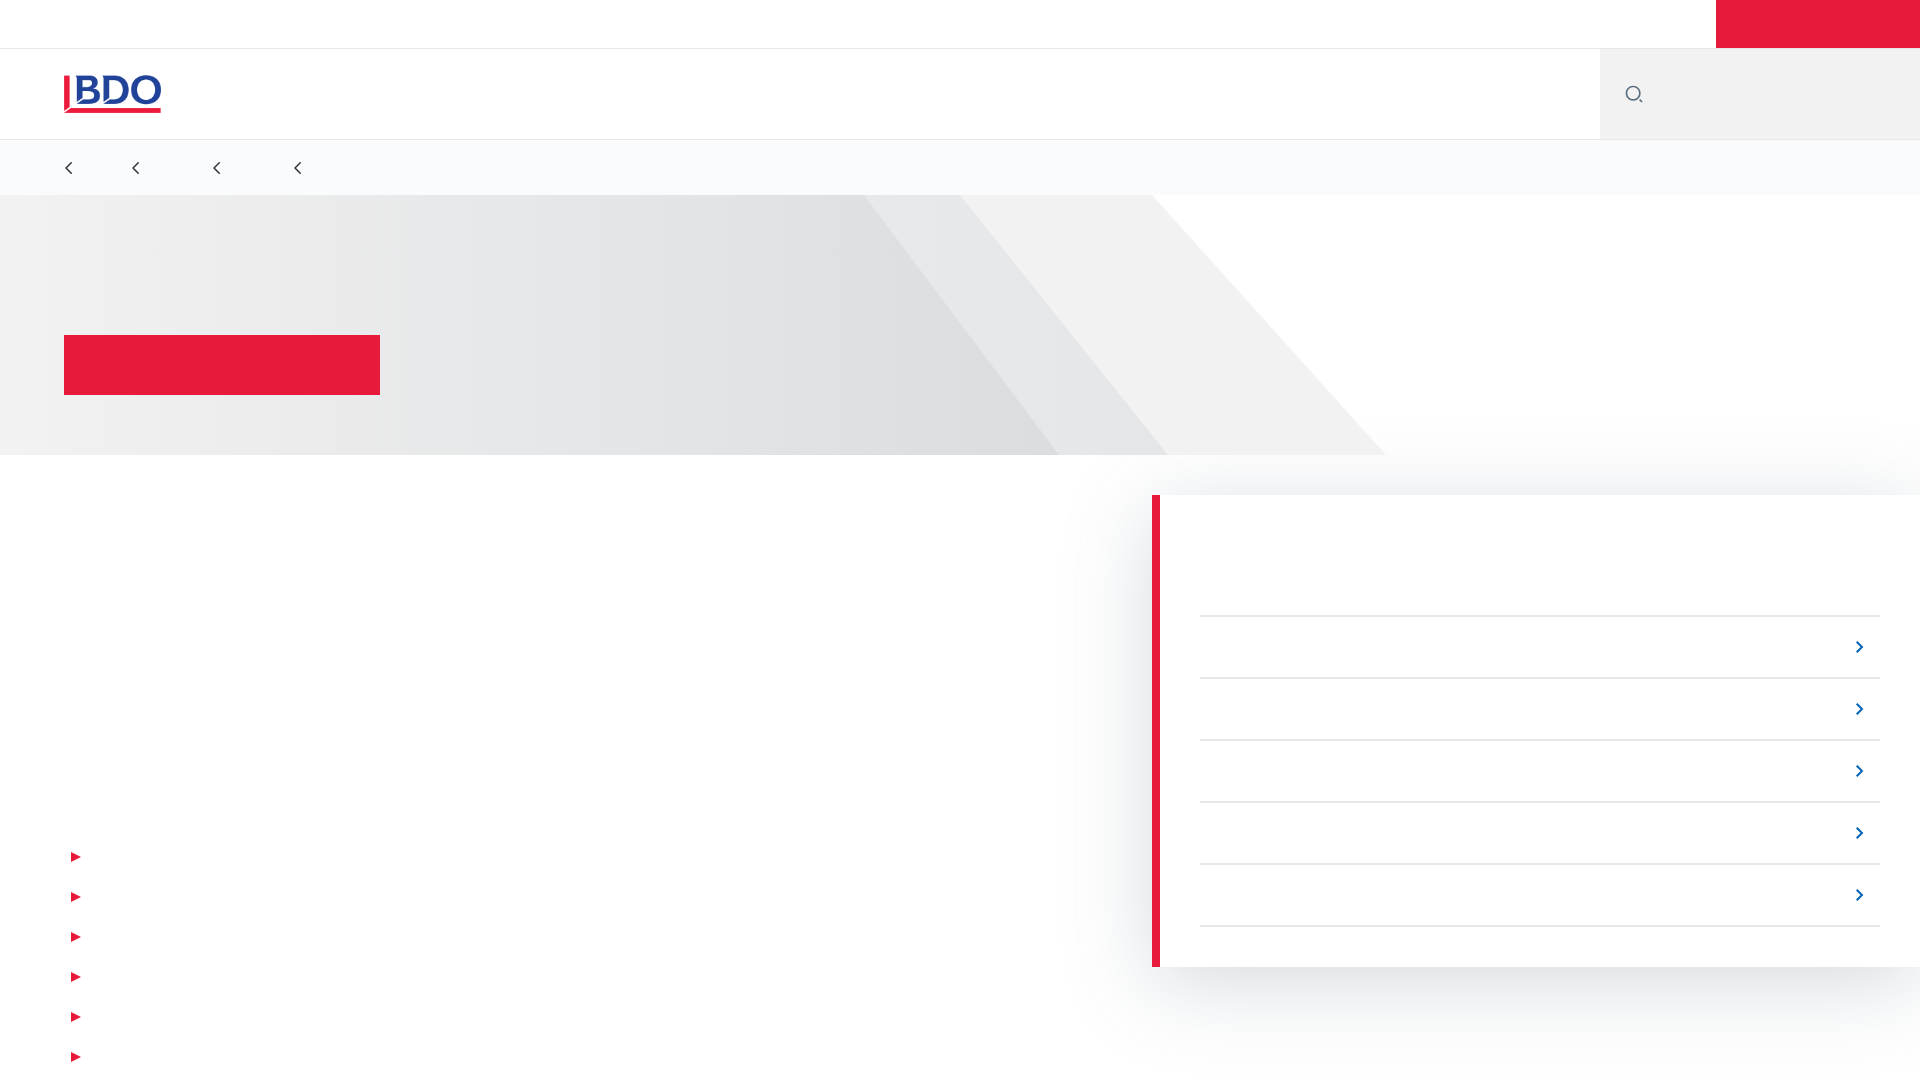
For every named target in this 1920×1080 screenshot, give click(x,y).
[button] (1818, 24)
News (1587, 24)
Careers (1670, 24)
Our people (1494, 24)
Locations (1388, 24)
